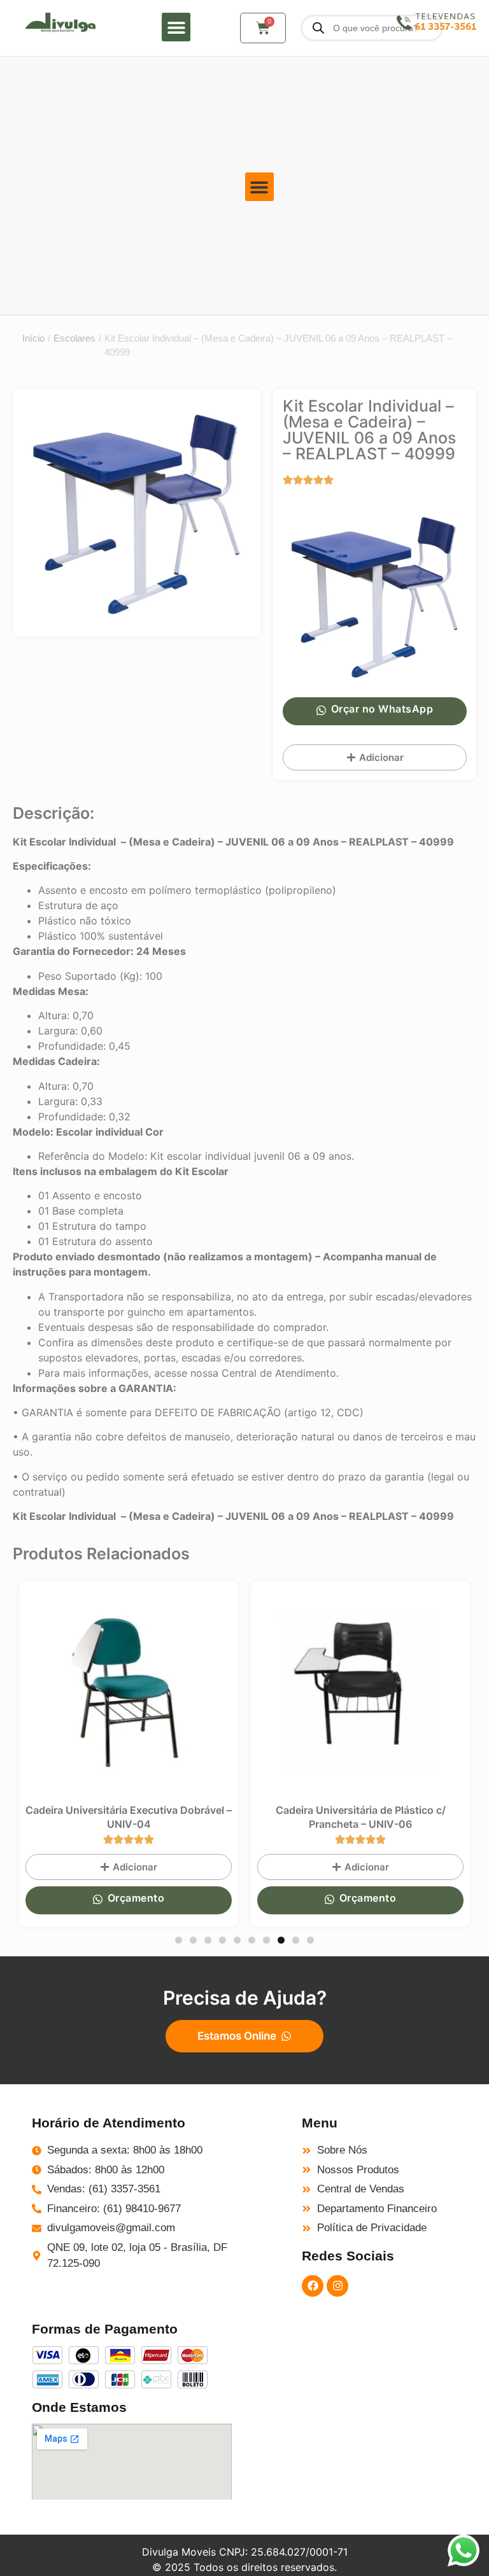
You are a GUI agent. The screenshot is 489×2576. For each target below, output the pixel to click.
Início (33, 338)
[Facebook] (313, 2286)
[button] (176, 27)
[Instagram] (337, 2286)
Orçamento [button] (145, 1898)
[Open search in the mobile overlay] (372, 28)
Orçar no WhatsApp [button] (382, 709)
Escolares (74, 338)
